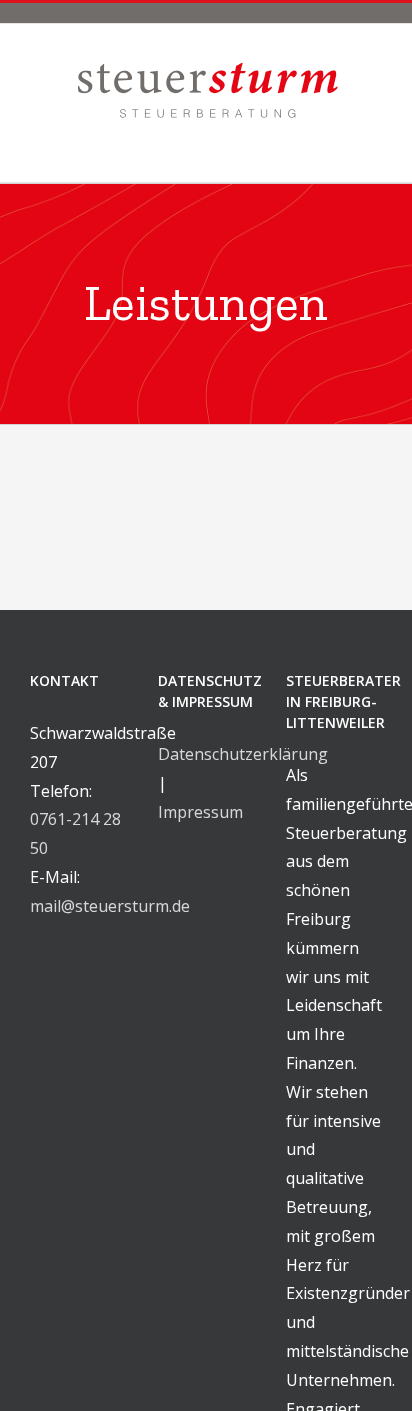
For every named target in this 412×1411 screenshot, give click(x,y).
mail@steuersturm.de (110, 906)
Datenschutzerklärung (243, 754)
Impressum (200, 812)
